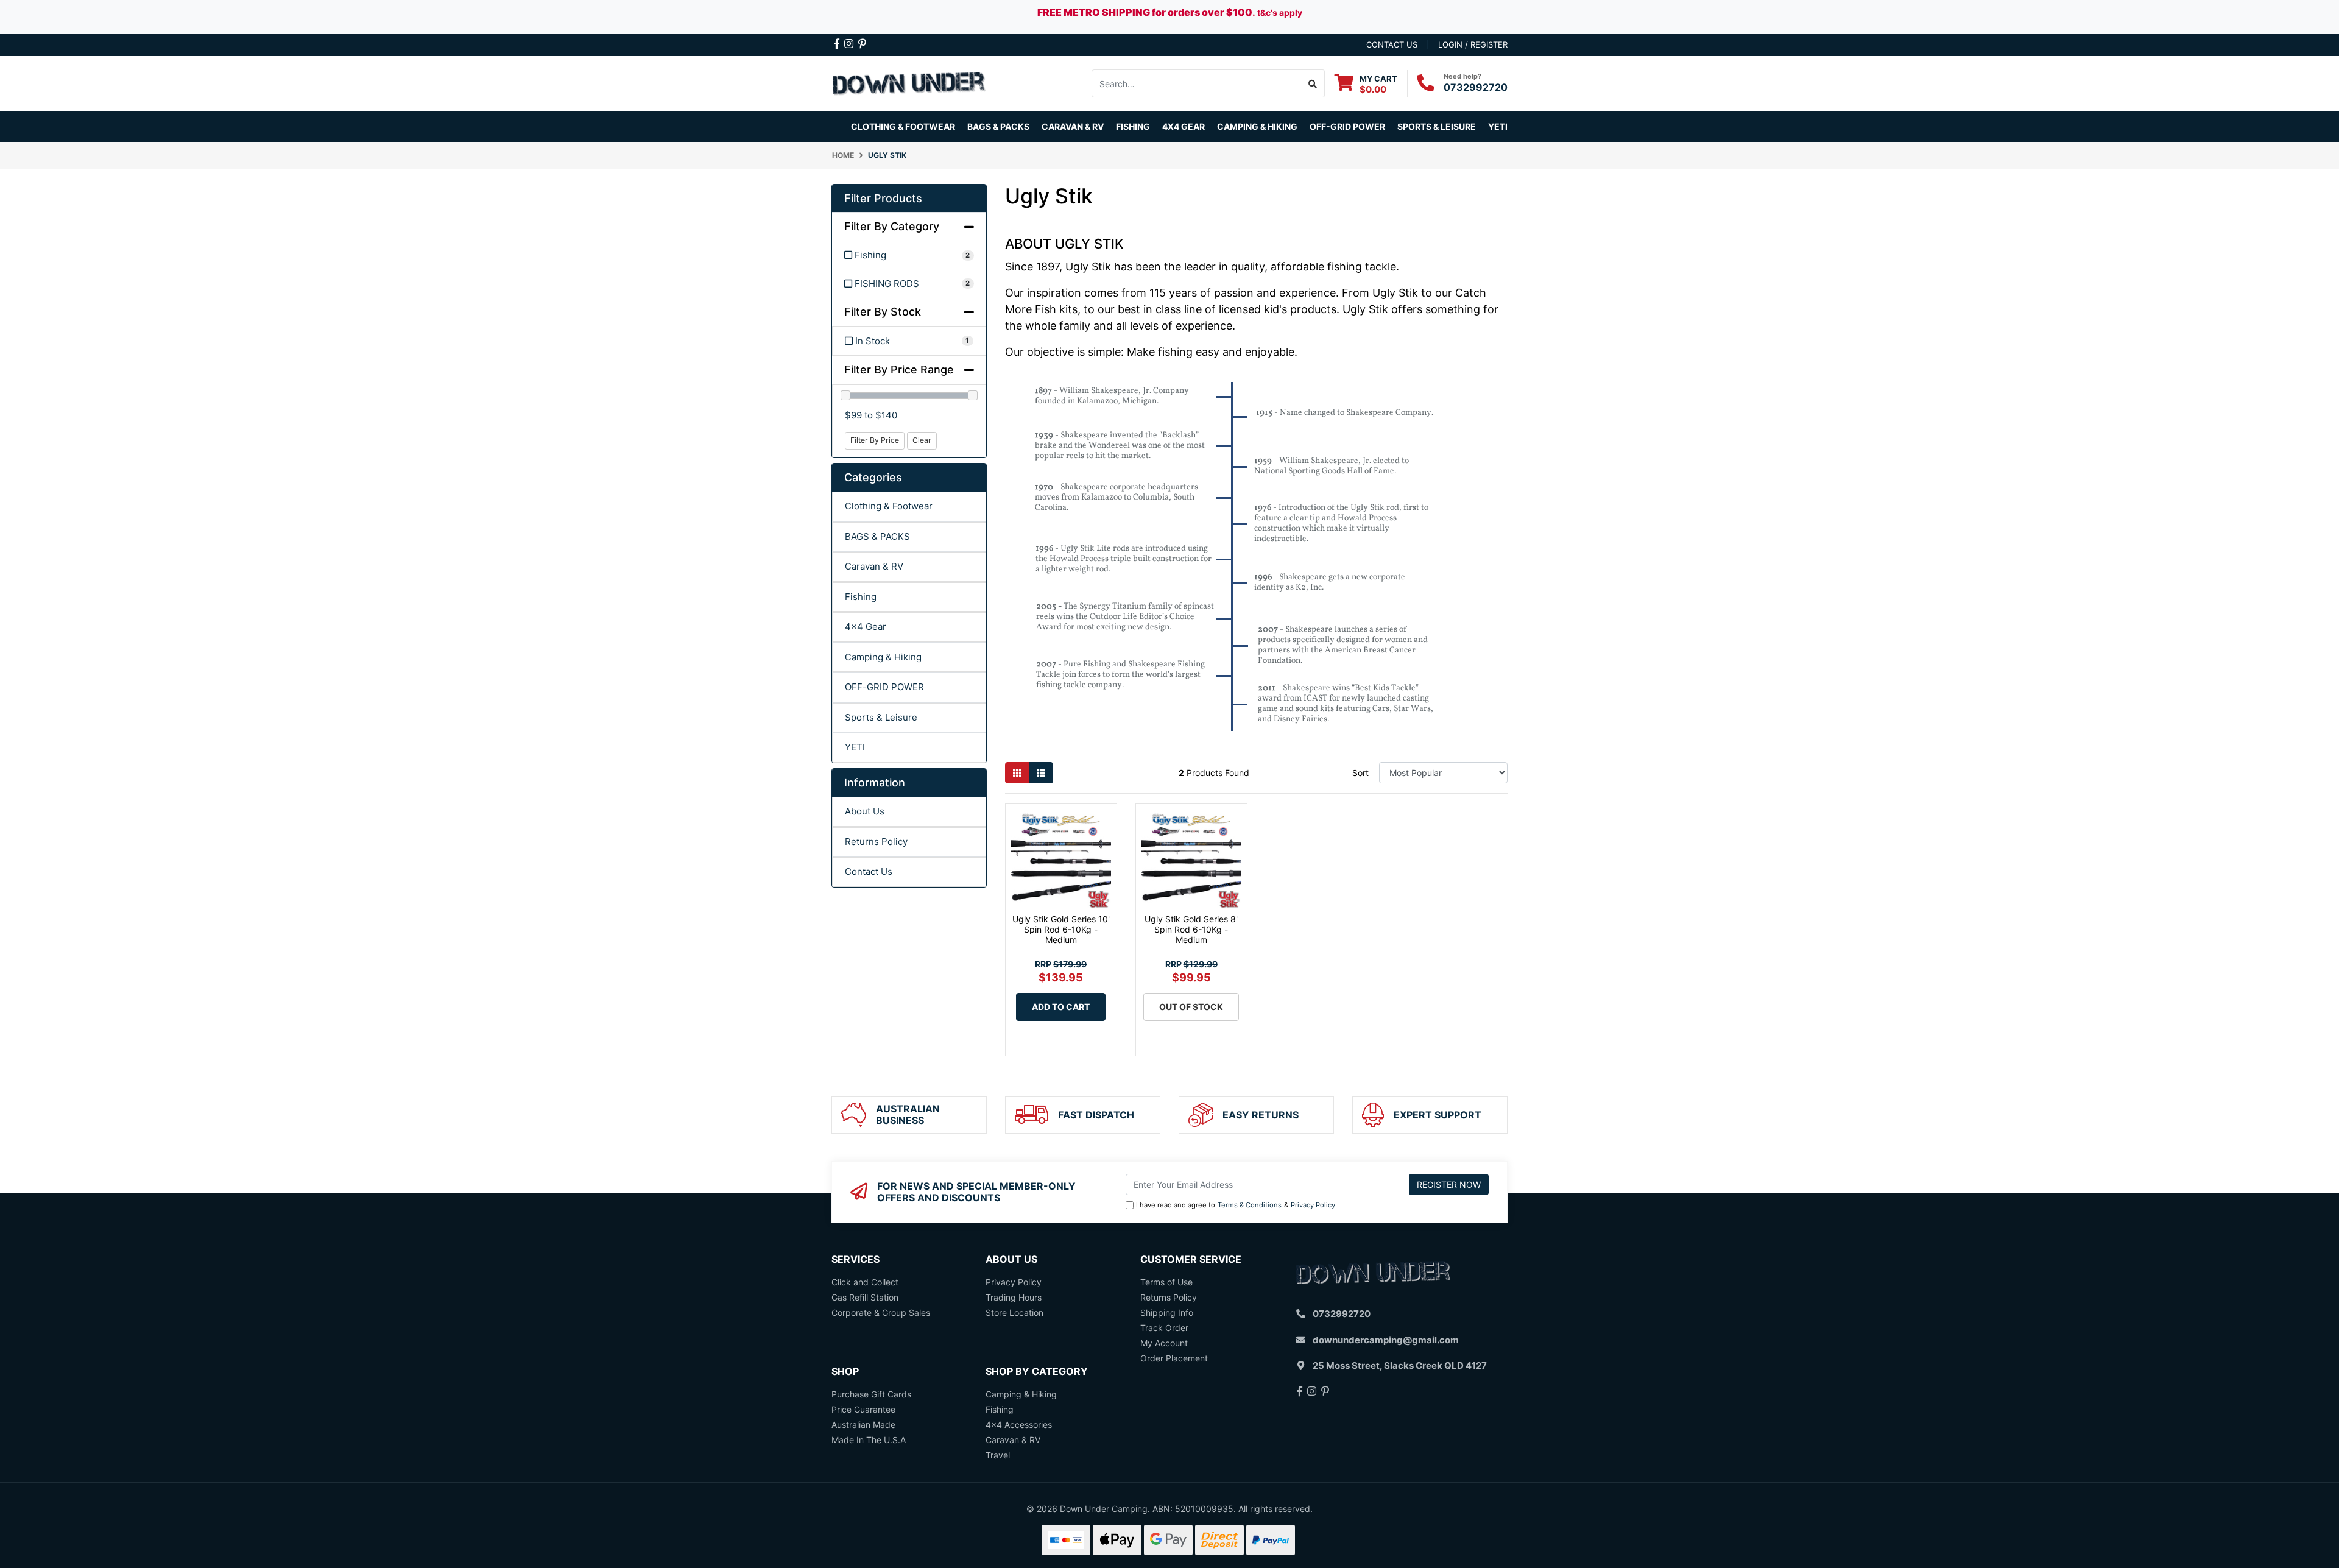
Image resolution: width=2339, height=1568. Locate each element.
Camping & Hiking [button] (1257, 126)
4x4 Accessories (1019, 1425)
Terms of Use (1166, 1282)
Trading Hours (1014, 1297)
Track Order (1164, 1328)
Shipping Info (1167, 1312)
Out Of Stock (1191, 1007)
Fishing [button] (1133, 126)
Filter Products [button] (883, 198)
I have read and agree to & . (1237, 1205)
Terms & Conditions (1250, 1205)
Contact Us (869, 871)
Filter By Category (892, 226)
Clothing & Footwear (889, 506)
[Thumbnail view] (1017, 773)
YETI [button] (1498, 126)
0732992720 (1476, 87)
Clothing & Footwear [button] (903, 126)
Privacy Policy (1313, 1205)
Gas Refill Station (865, 1297)
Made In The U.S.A (869, 1440)
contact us (1392, 44)
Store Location (1014, 1312)
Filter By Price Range (899, 369)
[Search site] (1313, 83)
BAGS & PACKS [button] (998, 126)
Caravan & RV (874, 566)
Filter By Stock (883, 312)
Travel (998, 1455)
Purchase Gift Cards (871, 1394)
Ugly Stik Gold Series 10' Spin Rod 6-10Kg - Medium (1061, 929)
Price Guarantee (863, 1409)
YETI (855, 747)
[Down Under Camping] (909, 83)
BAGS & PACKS (877, 536)
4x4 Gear (866, 627)
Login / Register (1473, 44)
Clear (922, 440)
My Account (1164, 1343)
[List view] (1041, 773)
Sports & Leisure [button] (1437, 126)
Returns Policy (876, 842)
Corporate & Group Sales (881, 1312)
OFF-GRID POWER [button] (1347, 126)
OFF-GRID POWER (884, 687)
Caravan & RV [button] (1073, 126)
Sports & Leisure (881, 717)
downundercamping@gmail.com (1386, 1340)
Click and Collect (865, 1282)
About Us (865, 811)
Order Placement (1174, 1358)
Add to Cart (1061, 1007)
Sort (1360, 773)
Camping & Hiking (883, 657)
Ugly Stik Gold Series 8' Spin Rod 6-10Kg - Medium (1191, 929)
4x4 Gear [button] (1184, 126)
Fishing (861, 597)
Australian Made (863, 1425)
